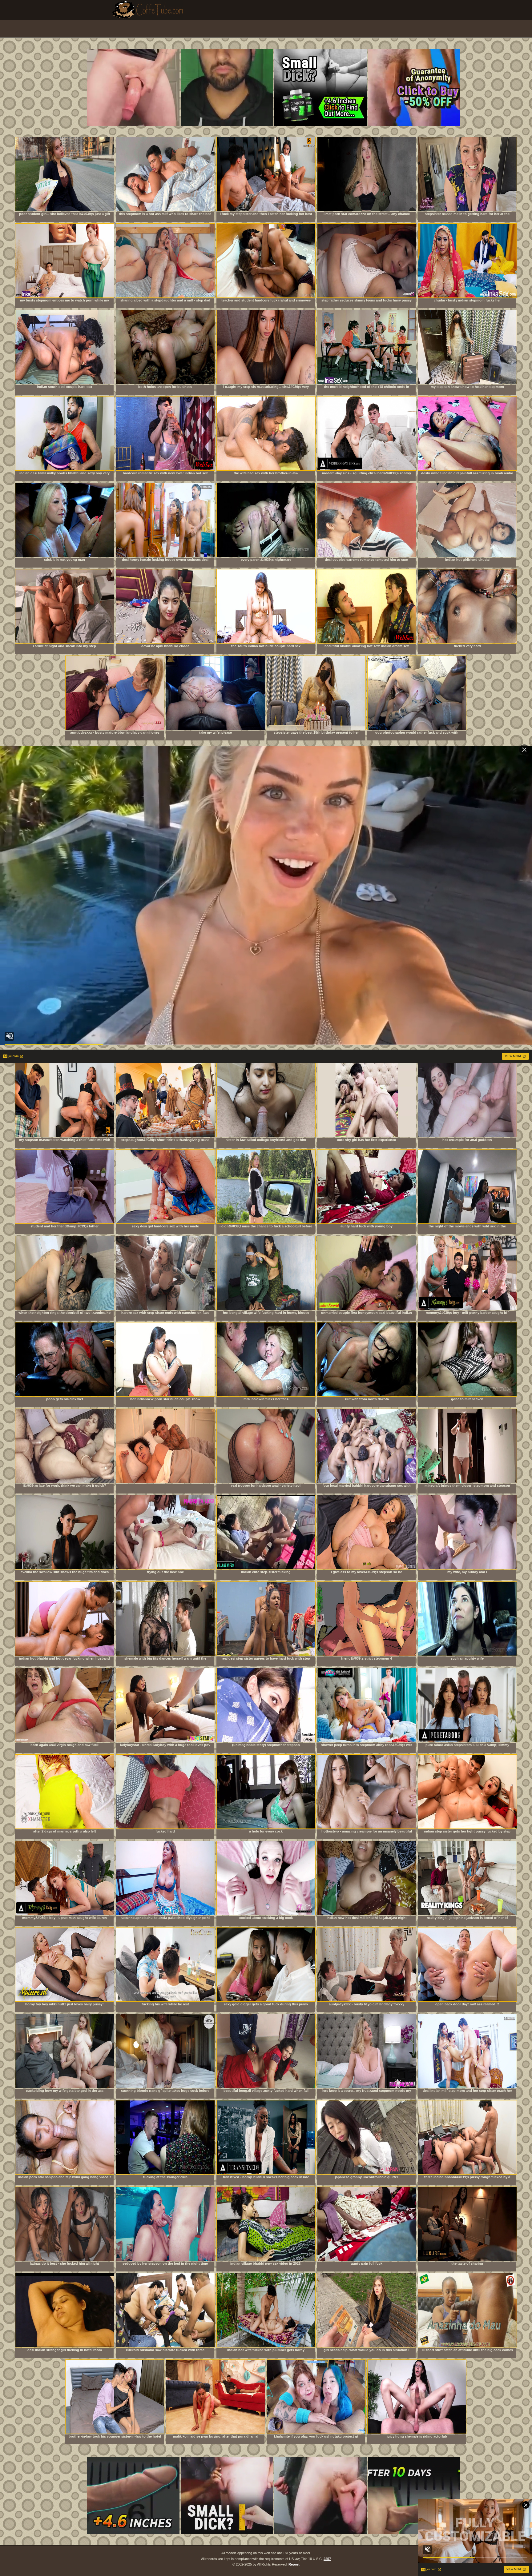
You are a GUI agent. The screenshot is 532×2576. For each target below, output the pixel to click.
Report (294, 2564)
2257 (327, 2559)
